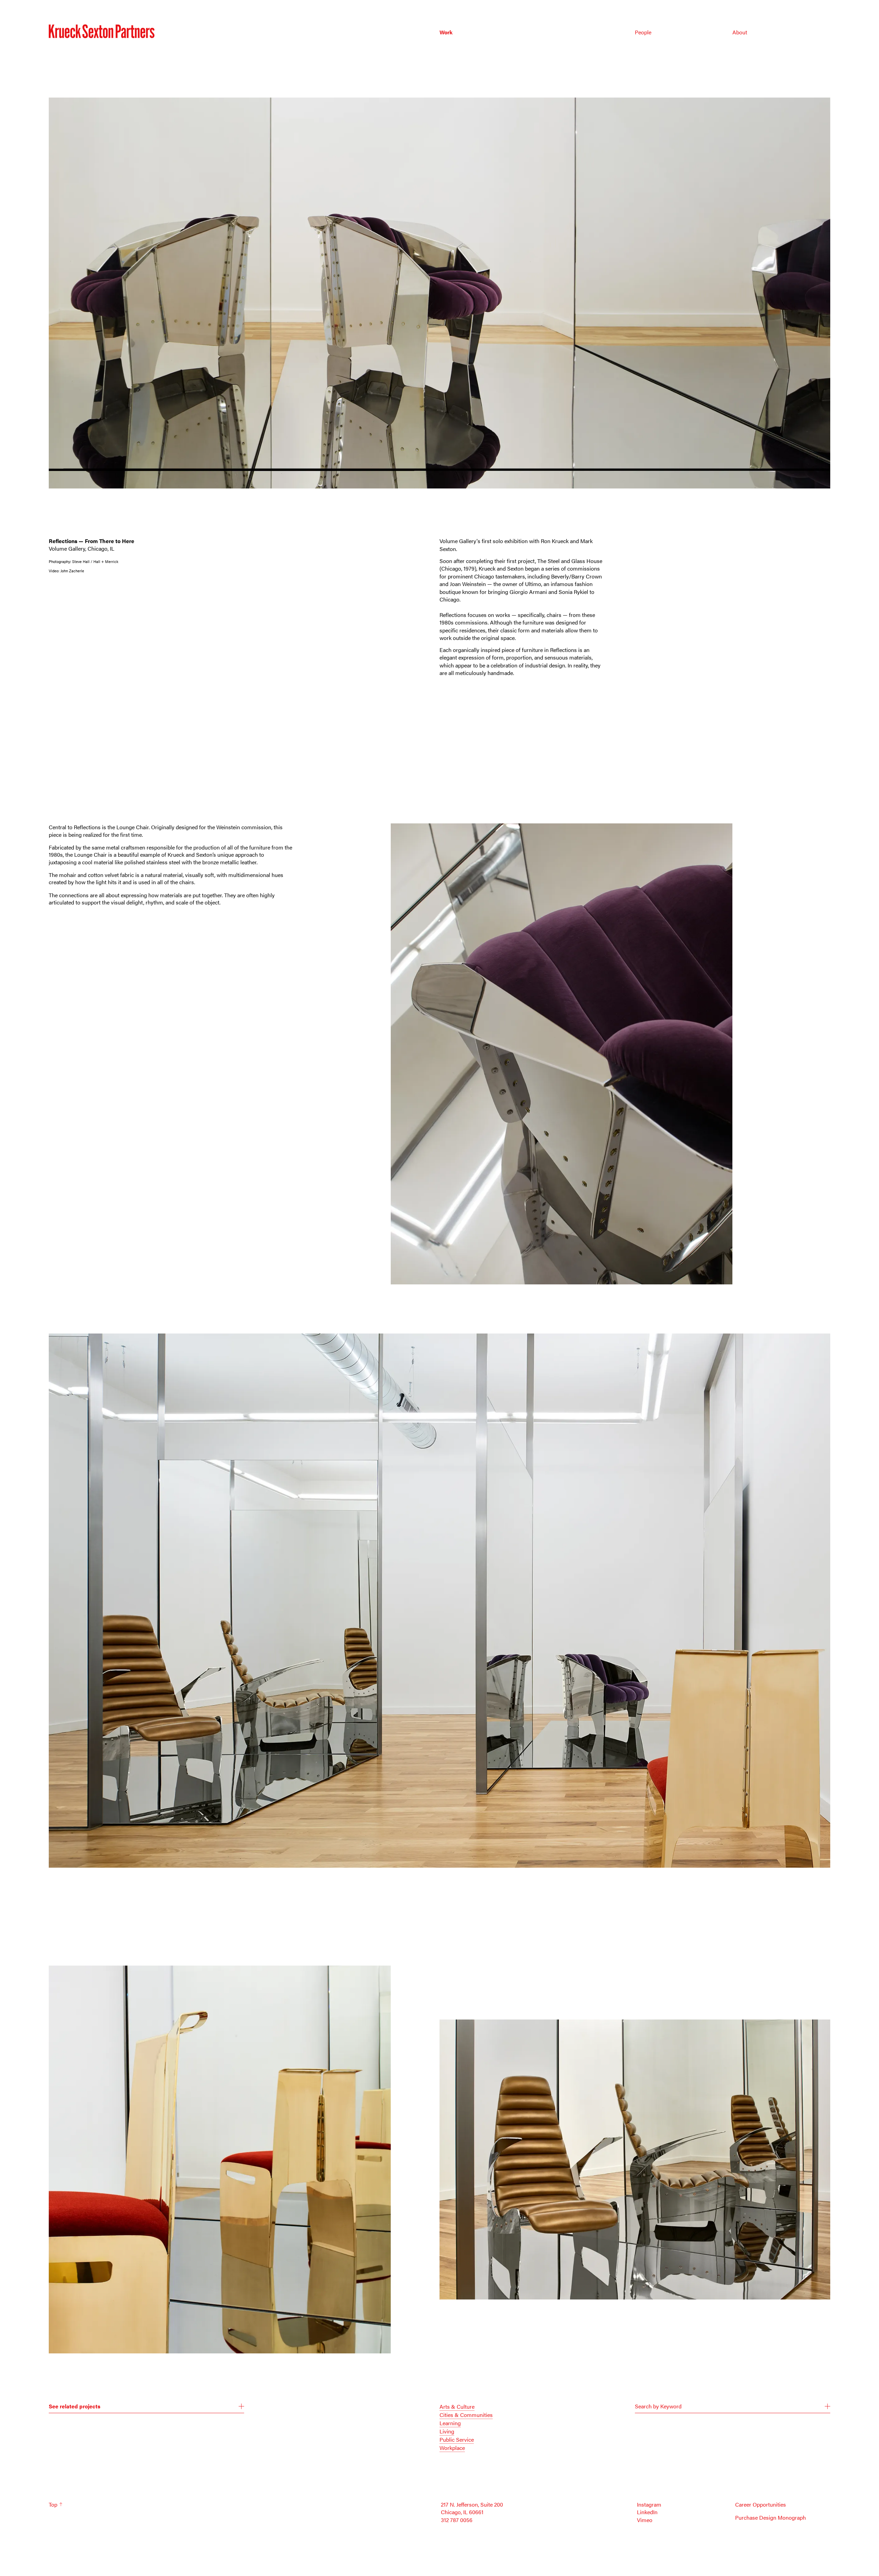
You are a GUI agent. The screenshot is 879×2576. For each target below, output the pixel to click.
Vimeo (645, 2520)
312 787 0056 (457, 2520)
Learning (450, 2423)
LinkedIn (647, 2512)
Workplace (452, 2448)
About (740, 32)
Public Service (457, 2439)
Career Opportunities (761, 2505)
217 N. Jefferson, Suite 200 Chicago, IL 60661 (472, 2508)
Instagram (649, 2505)
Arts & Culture (457, 2406)
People (643, 32)
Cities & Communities (466, 2415)
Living (447, 2431)
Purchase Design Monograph (770, 2518)
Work (446, 32)
